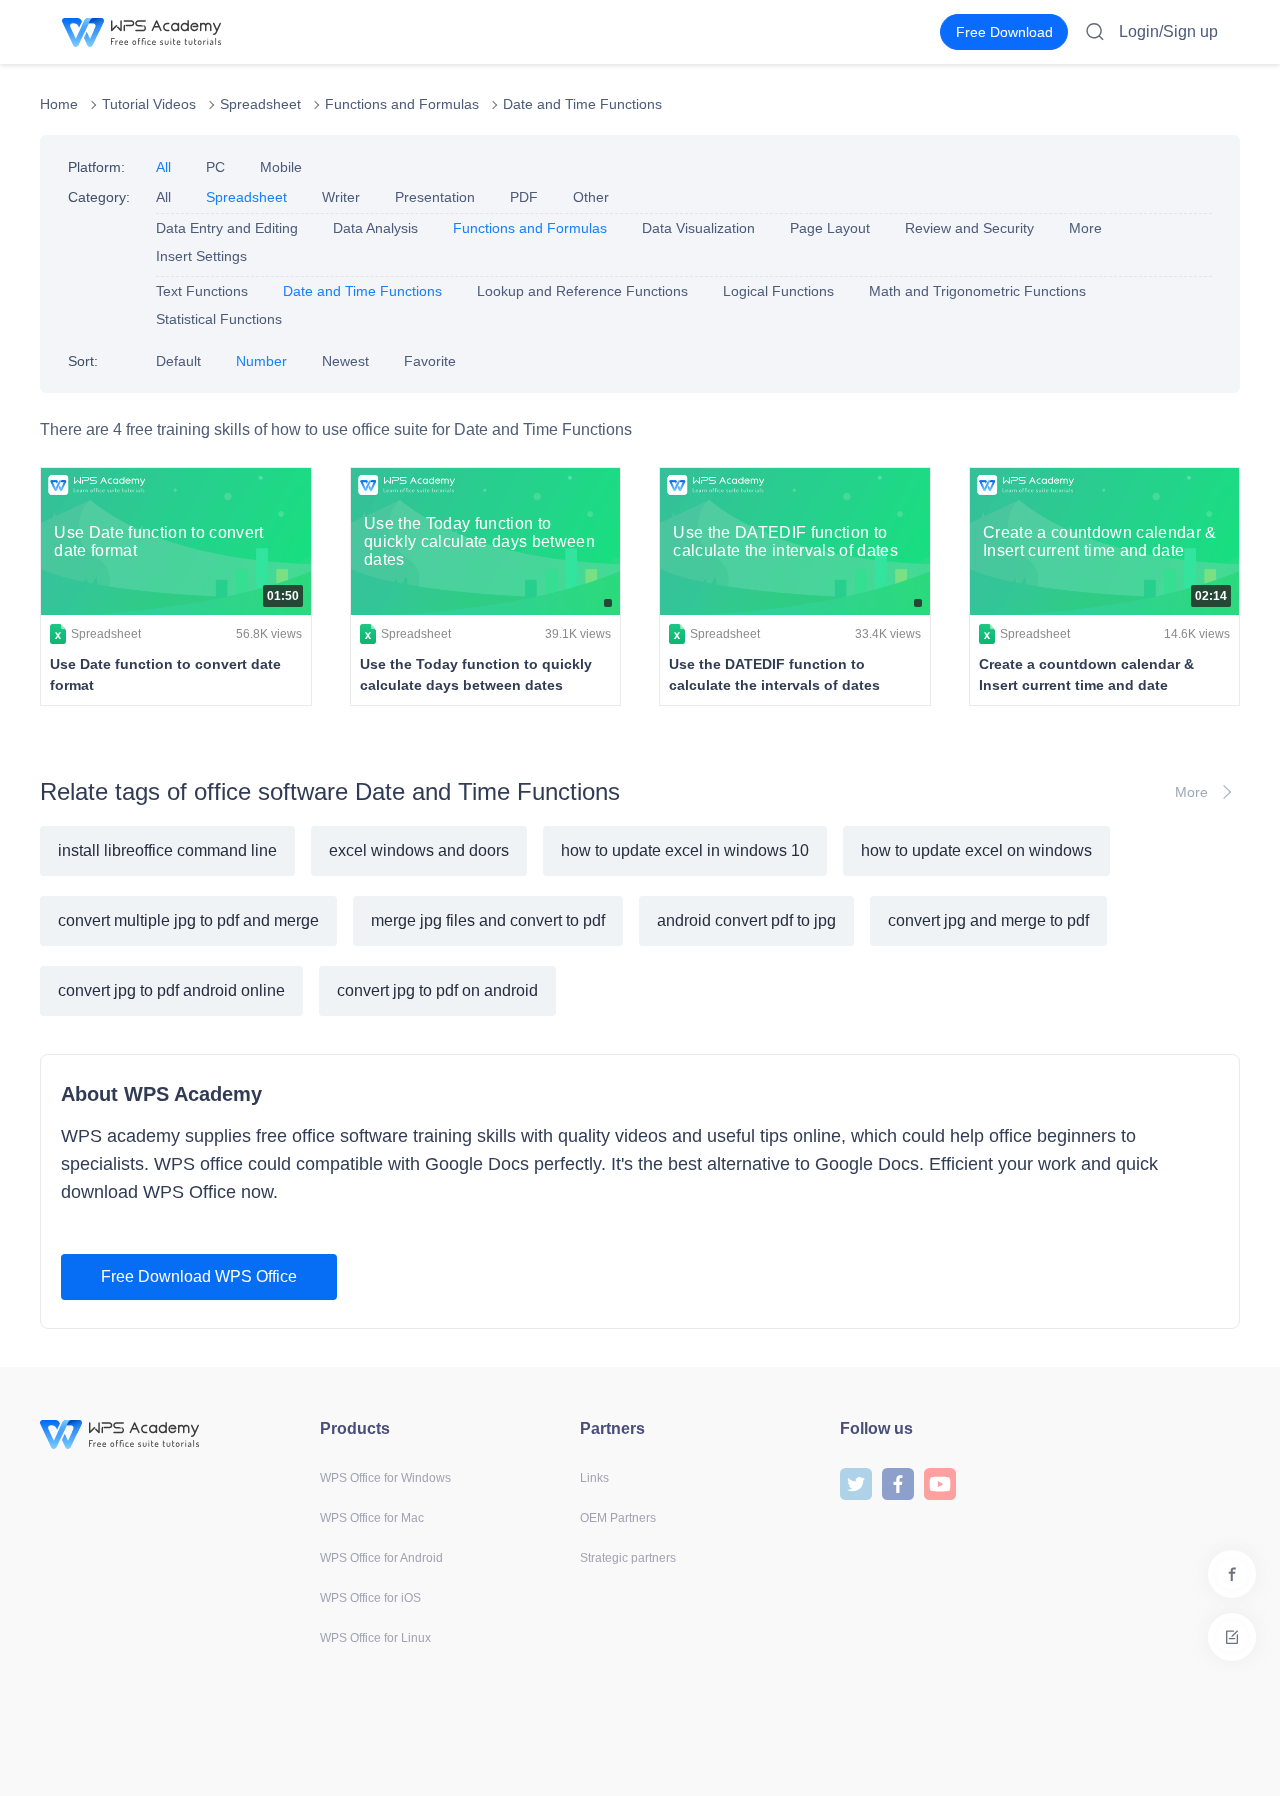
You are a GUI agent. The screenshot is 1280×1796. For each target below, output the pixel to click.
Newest (345, 361)
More (1085, 228)
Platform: (96, 167)
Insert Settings (201, 256)
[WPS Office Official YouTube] (940, 1482)
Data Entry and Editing (227, 228)
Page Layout (830, 228)
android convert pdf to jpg (746, 920)
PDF (524, 197)
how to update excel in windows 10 (685, 850)
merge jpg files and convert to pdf (488, 920)
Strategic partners (628, 1558)
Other (591, 197)
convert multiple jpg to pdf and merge (188, 920)
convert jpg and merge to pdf (988, 920)
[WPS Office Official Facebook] (898, 1482)
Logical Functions (778, 291)
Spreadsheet (260, 104)
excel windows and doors (419, 850)
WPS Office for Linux (375, 1638)
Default (178, 361)
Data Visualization (698, 228)
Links (594, 1478)
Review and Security (969, 228)
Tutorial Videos (149, 104)
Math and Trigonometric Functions (977, 291)
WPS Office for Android (381, 1558)
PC (215, 167)
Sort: (83, 361)
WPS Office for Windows (385, 1478)
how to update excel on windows (976, 850)
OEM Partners (618, 1518)
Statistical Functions (219, 319)
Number (261, 361)
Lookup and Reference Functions (582, 291)
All (163, 167)
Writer (341, 197)
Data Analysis (375, 228)
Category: (99, 197)
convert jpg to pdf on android (437, 990)
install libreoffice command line (167, 850)
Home (59, 104)
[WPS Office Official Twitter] (856, 1482)
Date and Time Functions (582, 104)
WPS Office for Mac (372, 1518)
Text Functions (202, 291)
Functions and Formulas (402, 104)
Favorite (430, 361)
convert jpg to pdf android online (171, 990)
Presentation (435, 197)
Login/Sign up (1168, 31)
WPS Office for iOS (370, 1598)
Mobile (281, 167)
